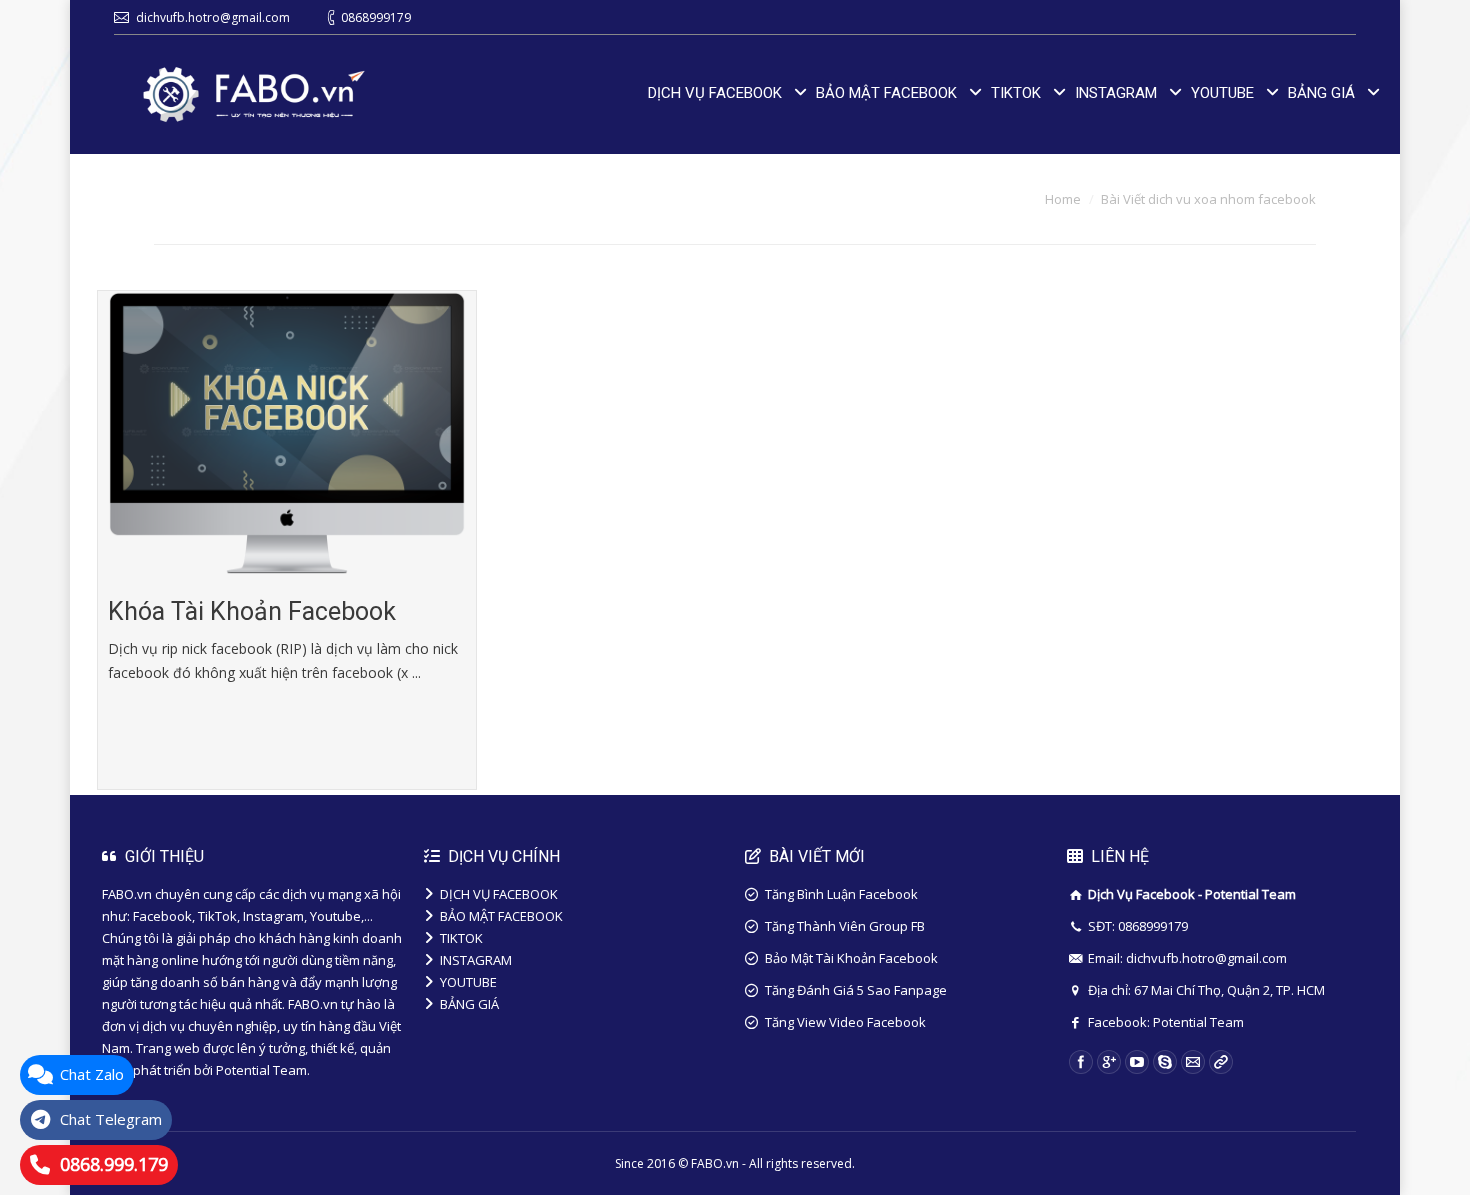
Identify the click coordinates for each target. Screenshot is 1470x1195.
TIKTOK (461, 938)
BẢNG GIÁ (469, 1004)
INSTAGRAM (476, 960)
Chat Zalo (92, 1074)
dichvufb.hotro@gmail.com (213, 17)
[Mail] (1193, 1062)
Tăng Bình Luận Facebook (841, 894)
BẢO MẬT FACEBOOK (501, 916)
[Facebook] (1081, 1062)
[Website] (1221, 1062)
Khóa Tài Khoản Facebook (252, 611)
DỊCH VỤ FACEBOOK (499, 894)
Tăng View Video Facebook (845, 1022)
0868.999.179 (114, 1164)
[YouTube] (1137, 1062)
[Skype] (1165, 1062)
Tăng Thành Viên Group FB (845, 926)
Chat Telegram (111, 1119)
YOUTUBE (468, 982)
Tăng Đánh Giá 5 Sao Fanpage (856, 990)
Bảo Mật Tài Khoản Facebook (851, 958)
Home (1063, 199)
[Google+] (1109, 1062)
